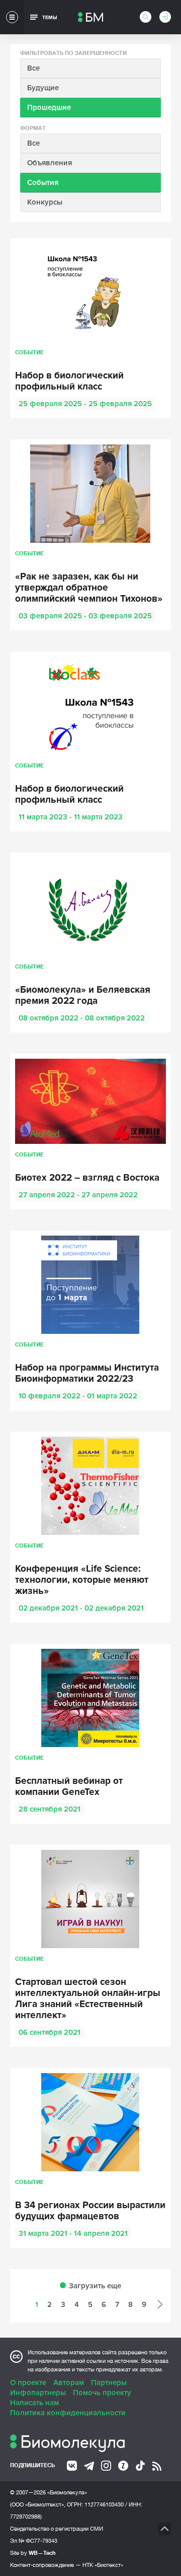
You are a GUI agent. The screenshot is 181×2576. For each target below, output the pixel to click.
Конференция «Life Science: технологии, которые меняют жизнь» (82, 1580)
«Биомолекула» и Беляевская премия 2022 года (83, 996)
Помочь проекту (102, 2393)
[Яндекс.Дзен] (123, 2466)
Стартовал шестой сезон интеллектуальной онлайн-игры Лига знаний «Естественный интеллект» (88, 1999)
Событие (29, 352)
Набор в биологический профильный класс (69, 381)
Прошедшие (49, 107)
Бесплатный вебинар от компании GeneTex (69, 1787)
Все (33, 68)
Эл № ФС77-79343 (34, 2541)
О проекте (28, 2382)
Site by (33, 2553)
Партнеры (109, 2382)
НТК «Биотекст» (103, 2565)
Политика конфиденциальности (68, 2413)
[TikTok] (140, 2466)
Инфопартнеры (38, 2393)
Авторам (69, 2382)
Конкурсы (45, 202)
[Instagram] (106, 2466)
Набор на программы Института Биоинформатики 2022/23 (87, 1374)
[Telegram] (89, 2466)
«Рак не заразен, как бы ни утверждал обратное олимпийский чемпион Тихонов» (89, 588)
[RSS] (157, 2466)
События (43, 182)
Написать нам (34, 2403)
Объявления (50, 163)
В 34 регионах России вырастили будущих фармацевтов (90, 2211)
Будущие (43, 88)
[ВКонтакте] (72, 2466)
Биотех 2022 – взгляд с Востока (87, 1178)
